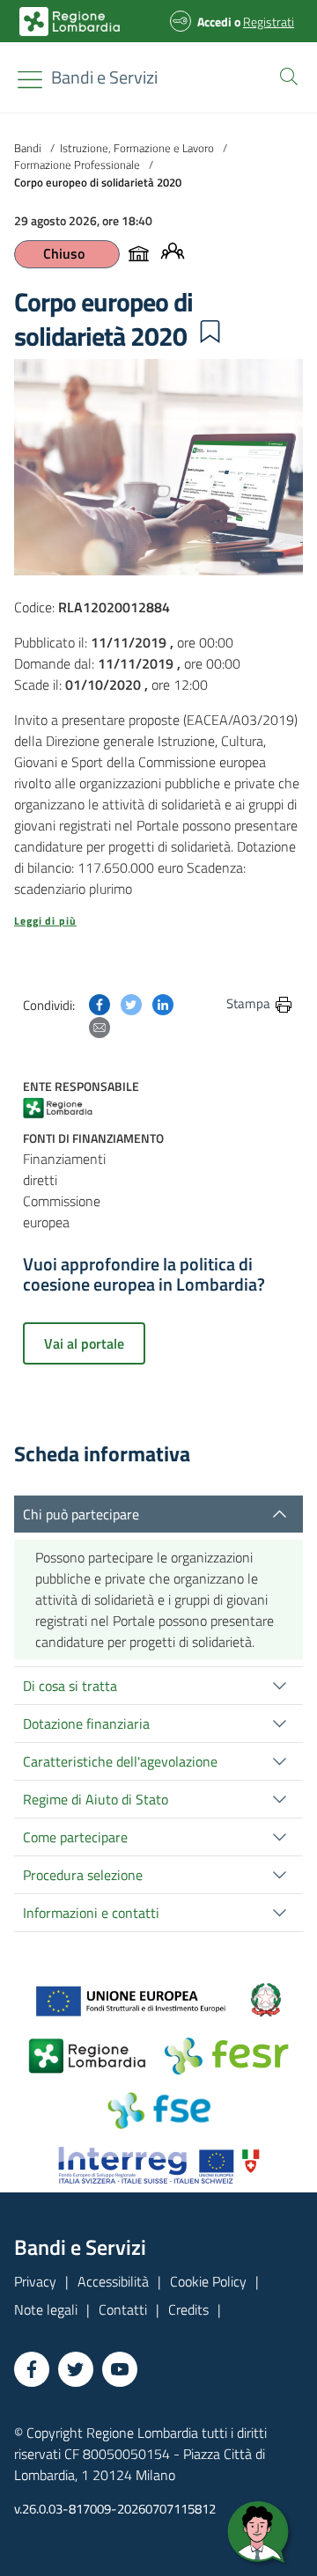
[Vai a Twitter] (76, 2369)
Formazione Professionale (77, 165)
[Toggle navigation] (30, 80)
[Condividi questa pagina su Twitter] (131, 1003)
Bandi (28, 148)
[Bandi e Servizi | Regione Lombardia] (70, 22)
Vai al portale (84, 1343)
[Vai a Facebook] (32, 2369)
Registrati (269, 22)
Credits (188, 2309)
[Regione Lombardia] (65, 1107)
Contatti (123, 2309)
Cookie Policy (208, 2281)
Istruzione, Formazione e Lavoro (137, 148)
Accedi (214, 22)
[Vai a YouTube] (120, 2369)
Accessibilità (113, 2281)
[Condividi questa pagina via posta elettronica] (100, 1026)
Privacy (35, 2281)
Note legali (46, 2309)
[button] (285, 75)
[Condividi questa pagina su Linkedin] (163, 1003)
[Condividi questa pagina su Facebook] (100, 1003)
